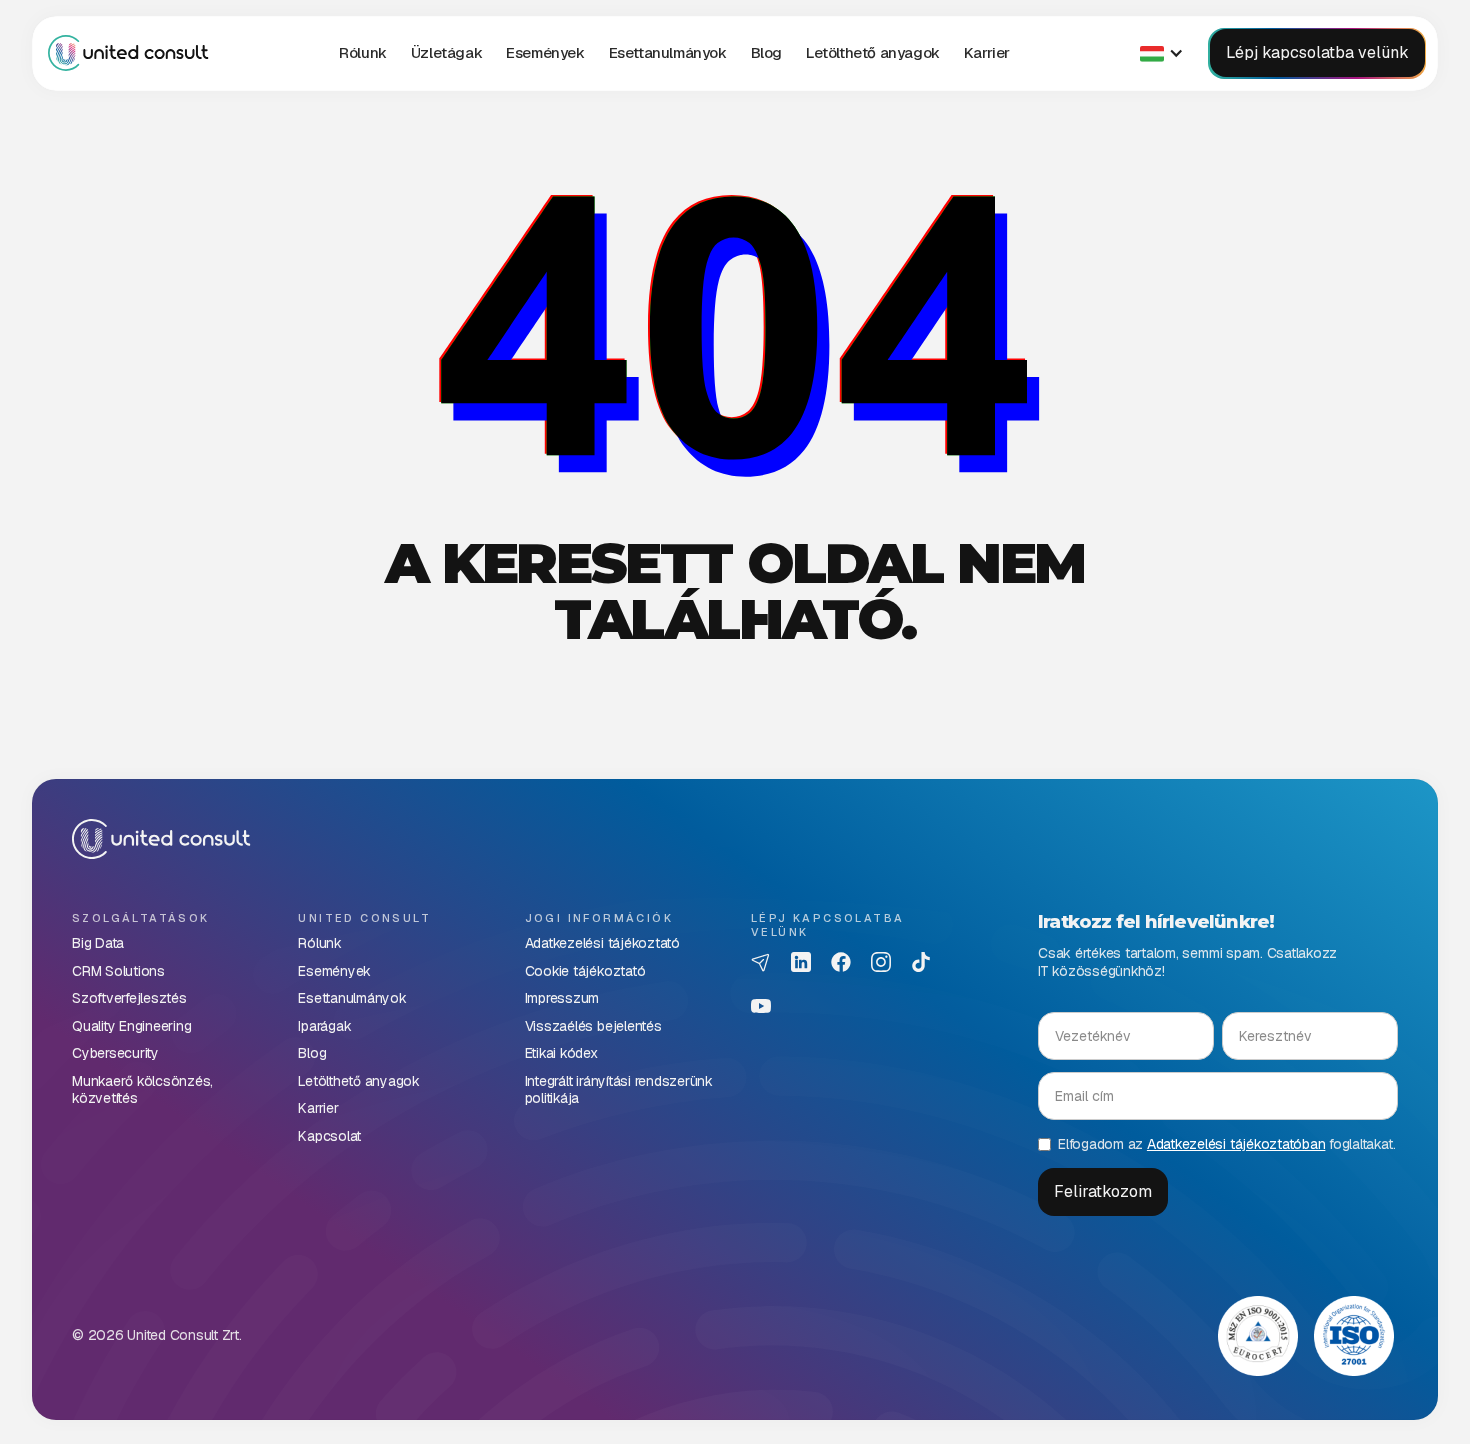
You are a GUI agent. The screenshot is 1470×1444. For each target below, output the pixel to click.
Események (545, 52)
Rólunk (363, 52)
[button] (446, 53)
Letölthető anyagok (873, 52)
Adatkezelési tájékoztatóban (1236, 1144)
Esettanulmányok (668, 52)
